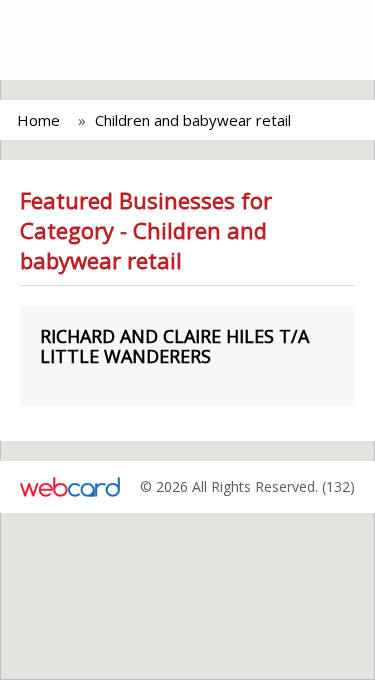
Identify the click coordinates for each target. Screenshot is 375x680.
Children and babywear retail (193, 120)
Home (38, 120)
